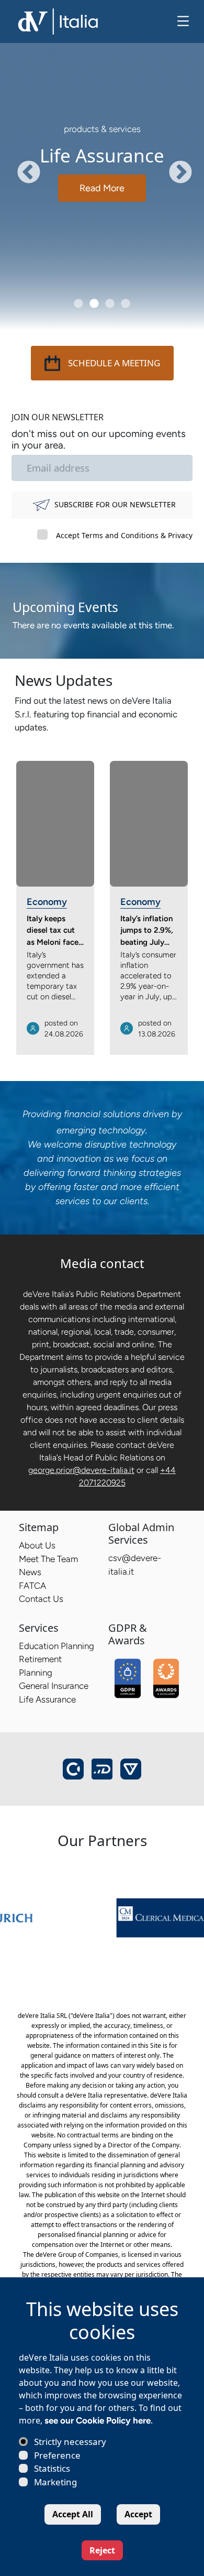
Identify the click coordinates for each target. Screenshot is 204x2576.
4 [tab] (126, 304)
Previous (21, 165)
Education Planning (56, 1646)
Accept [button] (138, 2514)
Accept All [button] (73, 2514)
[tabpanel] (102, 165)
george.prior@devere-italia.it (81, 1470)
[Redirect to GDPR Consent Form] (128, 1678)
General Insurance (54, 1686)
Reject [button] (102, 2550)
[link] (128, 1917)
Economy (47, 902)
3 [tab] (110, 304)
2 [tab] (94, 304)
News (30, 1572)
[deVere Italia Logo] (59, 20)
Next (173, 165)
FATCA (32, 1586)
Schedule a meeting (114, 363)
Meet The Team (48, 1559)
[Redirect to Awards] (166, 1678)
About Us (37, 1545)
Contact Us (41, 1599)
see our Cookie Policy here (98, 2420)
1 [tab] (78, 304)
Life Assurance (47, 1699)
